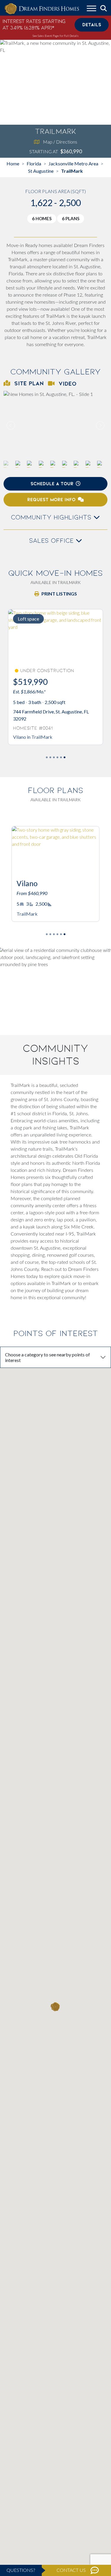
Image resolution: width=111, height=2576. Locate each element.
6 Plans (71, 218)
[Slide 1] (50, 757)
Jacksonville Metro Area (73, 163)
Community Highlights (52, 517)
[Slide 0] (47, 757)
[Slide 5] (65, 757)
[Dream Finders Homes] (42, 9)
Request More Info (51, 500)
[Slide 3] (57, 757)
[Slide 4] (61, 757)
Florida (34, 163)
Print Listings (59, 594)
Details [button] (92, 25)
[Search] (104, 9)
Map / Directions (60, 142)
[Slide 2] (54, 757)
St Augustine (41, 171)
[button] (100, 425)
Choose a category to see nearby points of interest (48, 1357)
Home (13, 163)
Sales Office (52, 541)
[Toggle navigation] (91, 9)
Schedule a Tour (52, 484)
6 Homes (42, 218)
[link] (55, 425)
